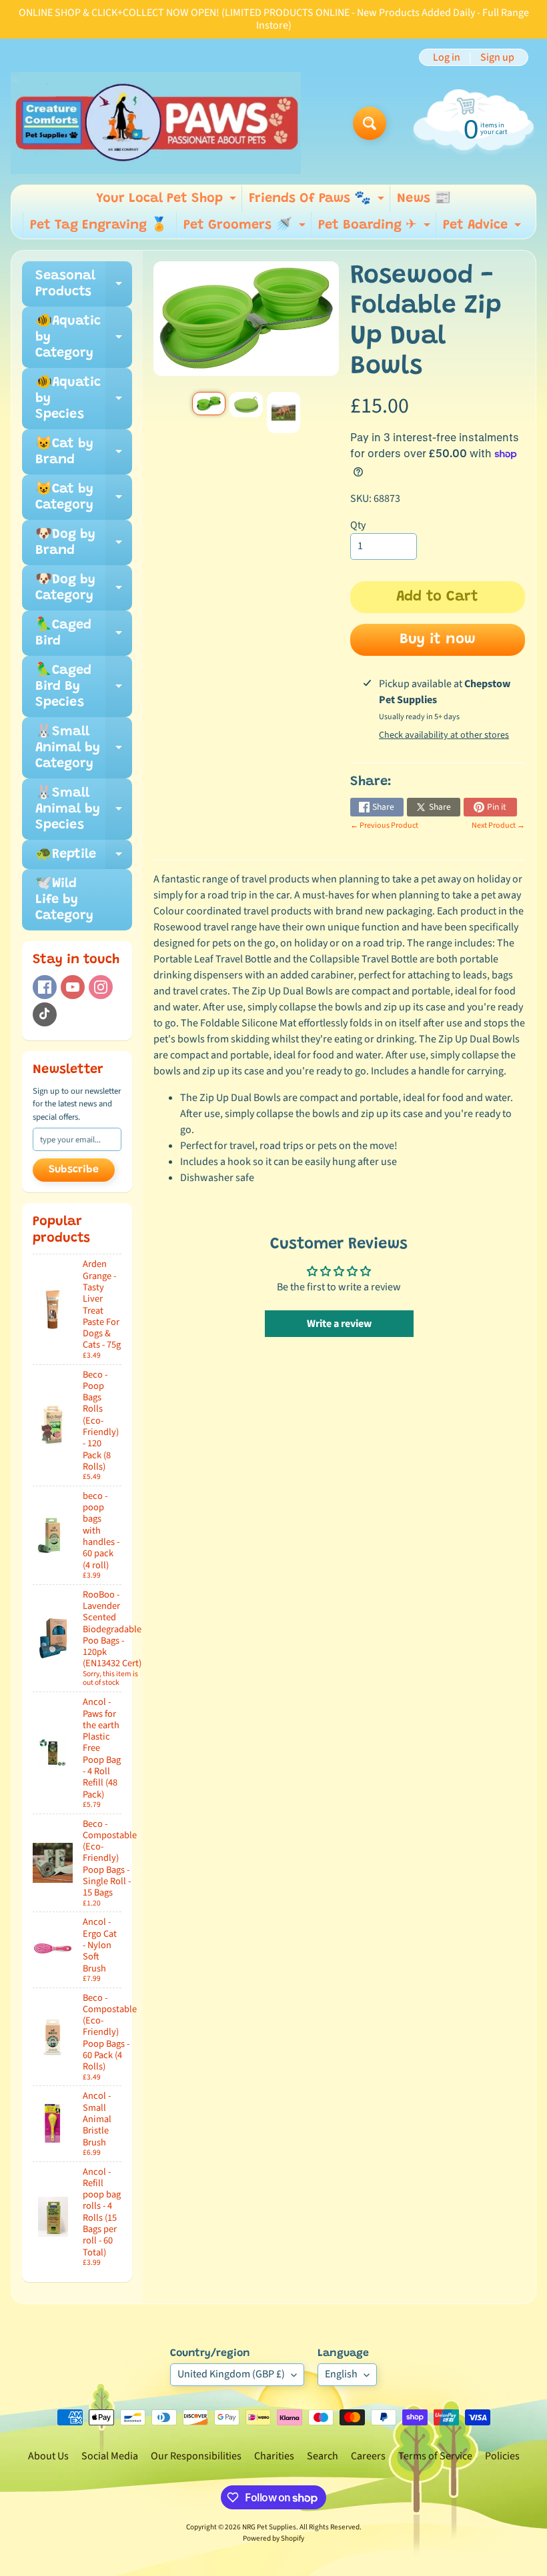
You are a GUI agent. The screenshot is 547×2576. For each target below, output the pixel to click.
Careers (368, 2456)
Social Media (110, 2456)
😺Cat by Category (84, 498)
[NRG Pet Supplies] (156, 123)
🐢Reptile (84, 858)
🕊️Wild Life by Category (64, 900)
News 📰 (424, 199)
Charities (274, 2456)
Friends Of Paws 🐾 (318, 202)
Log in (447, 57)
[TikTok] (45, 1014)
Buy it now (438, 640)
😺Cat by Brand (84, 453)
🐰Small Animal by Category (84, 748)
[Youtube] (73, 987)
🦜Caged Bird (84, 634)
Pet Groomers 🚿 (246, 229)
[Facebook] (45, 987)
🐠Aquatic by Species (84, 399)
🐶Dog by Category (84, 589)
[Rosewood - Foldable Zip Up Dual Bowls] (209, 404)
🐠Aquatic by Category (84, 337)
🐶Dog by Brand (84, 543)
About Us (48, 2456)
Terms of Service (435, 2456)
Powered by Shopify (273, 2538)
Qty (358, 525)
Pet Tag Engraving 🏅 (99, 225)
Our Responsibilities (196, 2456)
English (341, 2374)
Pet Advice (484, 229)
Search (323, 2456)
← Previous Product (384, 825)
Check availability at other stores (444, 735)
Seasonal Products (84, 285)
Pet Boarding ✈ (376, 229)
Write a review (339, 1324)
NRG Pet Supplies (269, 2527)
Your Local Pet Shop (168, 202)
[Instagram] (101, 987)
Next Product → (498, 825)
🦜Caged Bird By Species (84, 686)
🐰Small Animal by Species (84, 809)
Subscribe (74, 1170)
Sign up (497, 57)
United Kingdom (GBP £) (231, 2374)
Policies (502, 2456)
